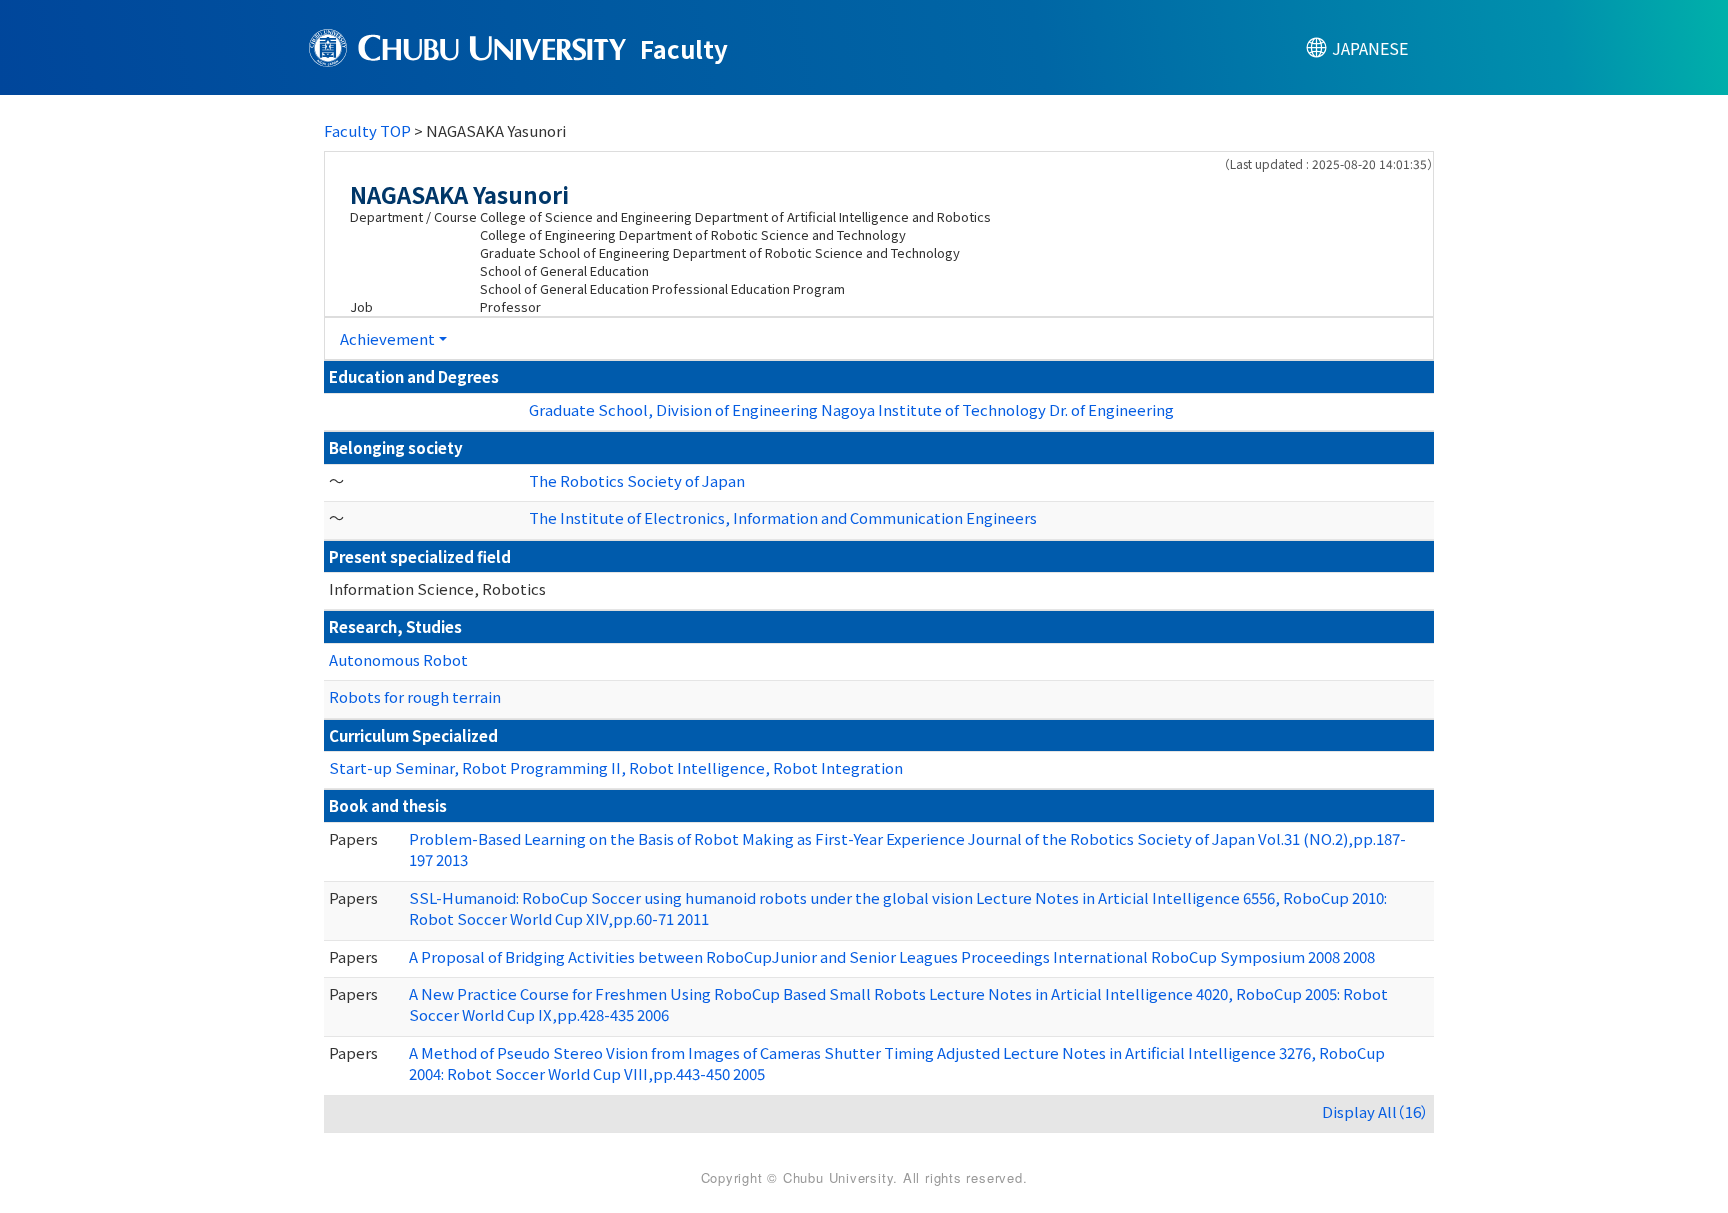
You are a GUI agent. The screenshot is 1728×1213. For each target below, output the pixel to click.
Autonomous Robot (398, 659)
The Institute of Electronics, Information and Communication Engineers (783, 517)
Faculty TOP (367, 130)
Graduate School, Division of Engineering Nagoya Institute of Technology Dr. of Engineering (851, 409)
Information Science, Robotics (437, 588)
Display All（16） (1375, 1111)
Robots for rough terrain (415, 696)
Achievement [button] (387, 338)
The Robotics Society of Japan (637, 480)
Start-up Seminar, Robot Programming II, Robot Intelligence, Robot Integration (616, 767)
